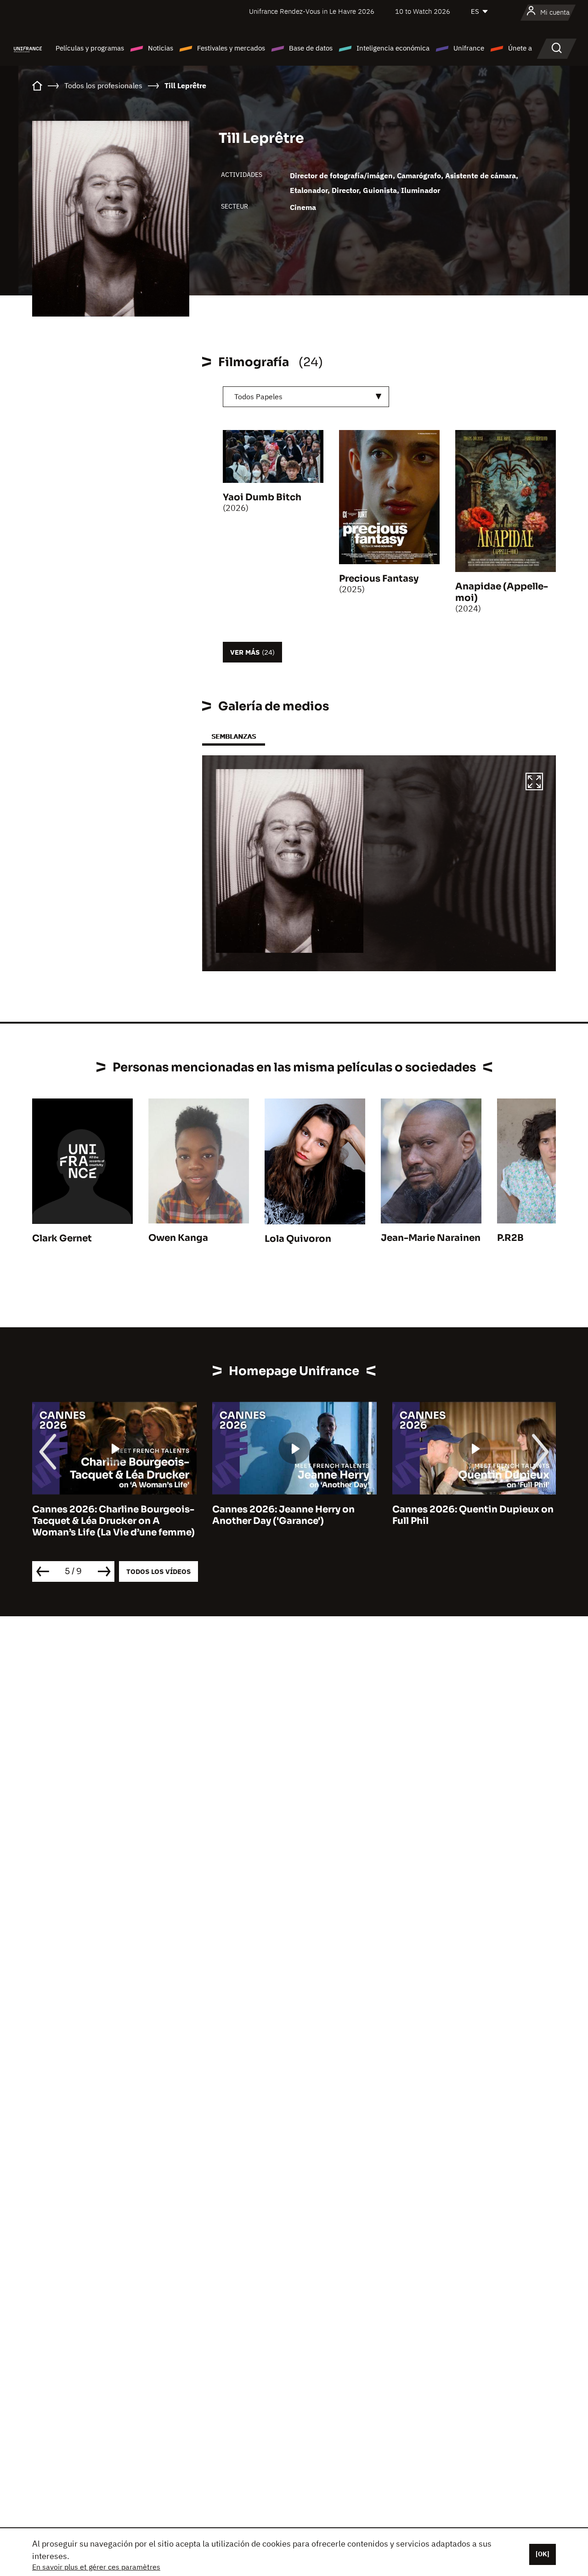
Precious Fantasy (379, 579)
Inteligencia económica (393, 48)
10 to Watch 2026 (423, 11)
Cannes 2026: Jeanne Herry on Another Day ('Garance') (283, 1515)
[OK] (543, 2554)
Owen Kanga (178, 1238)
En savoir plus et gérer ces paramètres (96, 2567)
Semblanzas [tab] (234, 736)
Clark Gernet (62, 1238)
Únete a (520, 48)
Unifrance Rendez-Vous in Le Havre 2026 (312, 11)
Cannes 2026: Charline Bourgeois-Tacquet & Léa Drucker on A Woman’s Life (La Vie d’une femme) (113, 1521)
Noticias (161, 48)
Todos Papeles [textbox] (258, 396)
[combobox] (306, 397)
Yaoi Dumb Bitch (262, 497)
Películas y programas (90, 48)
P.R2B (510, 1238)
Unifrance (469, 48)
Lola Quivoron (298, 1239)
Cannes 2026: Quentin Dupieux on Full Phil (473, 1515)
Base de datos (311, 48)
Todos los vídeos (158, 1571)
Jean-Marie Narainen (431, 1238)
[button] (534, 783)
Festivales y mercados (231, 48)
